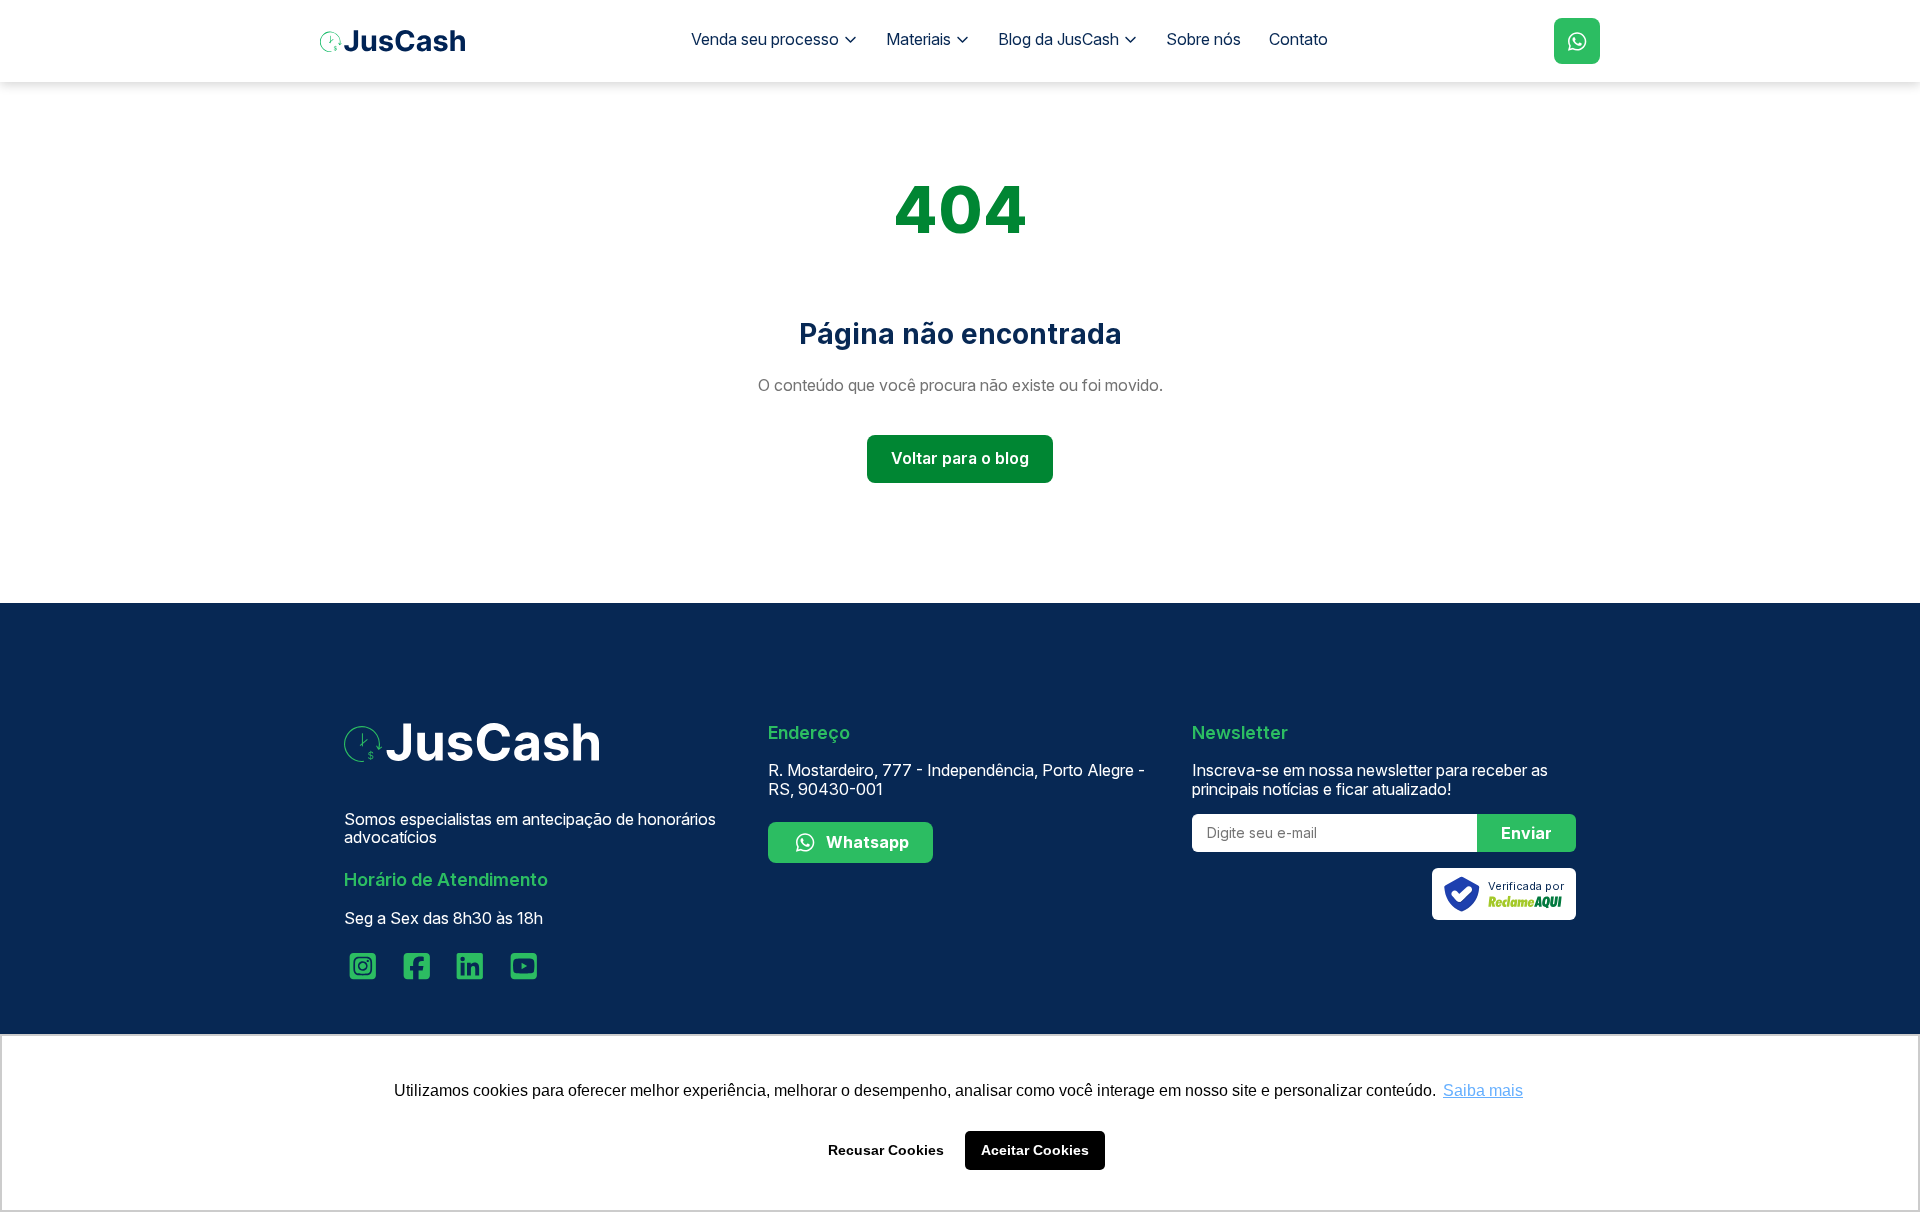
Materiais (918, 39)
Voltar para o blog (960, 458)
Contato (1298, 39)
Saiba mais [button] (1483, 1090)
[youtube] (524, 966)
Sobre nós (1203, 39)
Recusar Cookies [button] (886, 1150)
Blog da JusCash (1058, 39)
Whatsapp (867, 842)
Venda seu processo (765, 39)
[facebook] (417, 966)
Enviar (1526, 833)
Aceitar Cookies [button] (1035, 1150)
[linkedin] (470, 966)
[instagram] (363, 966)
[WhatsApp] (1577, 41)
